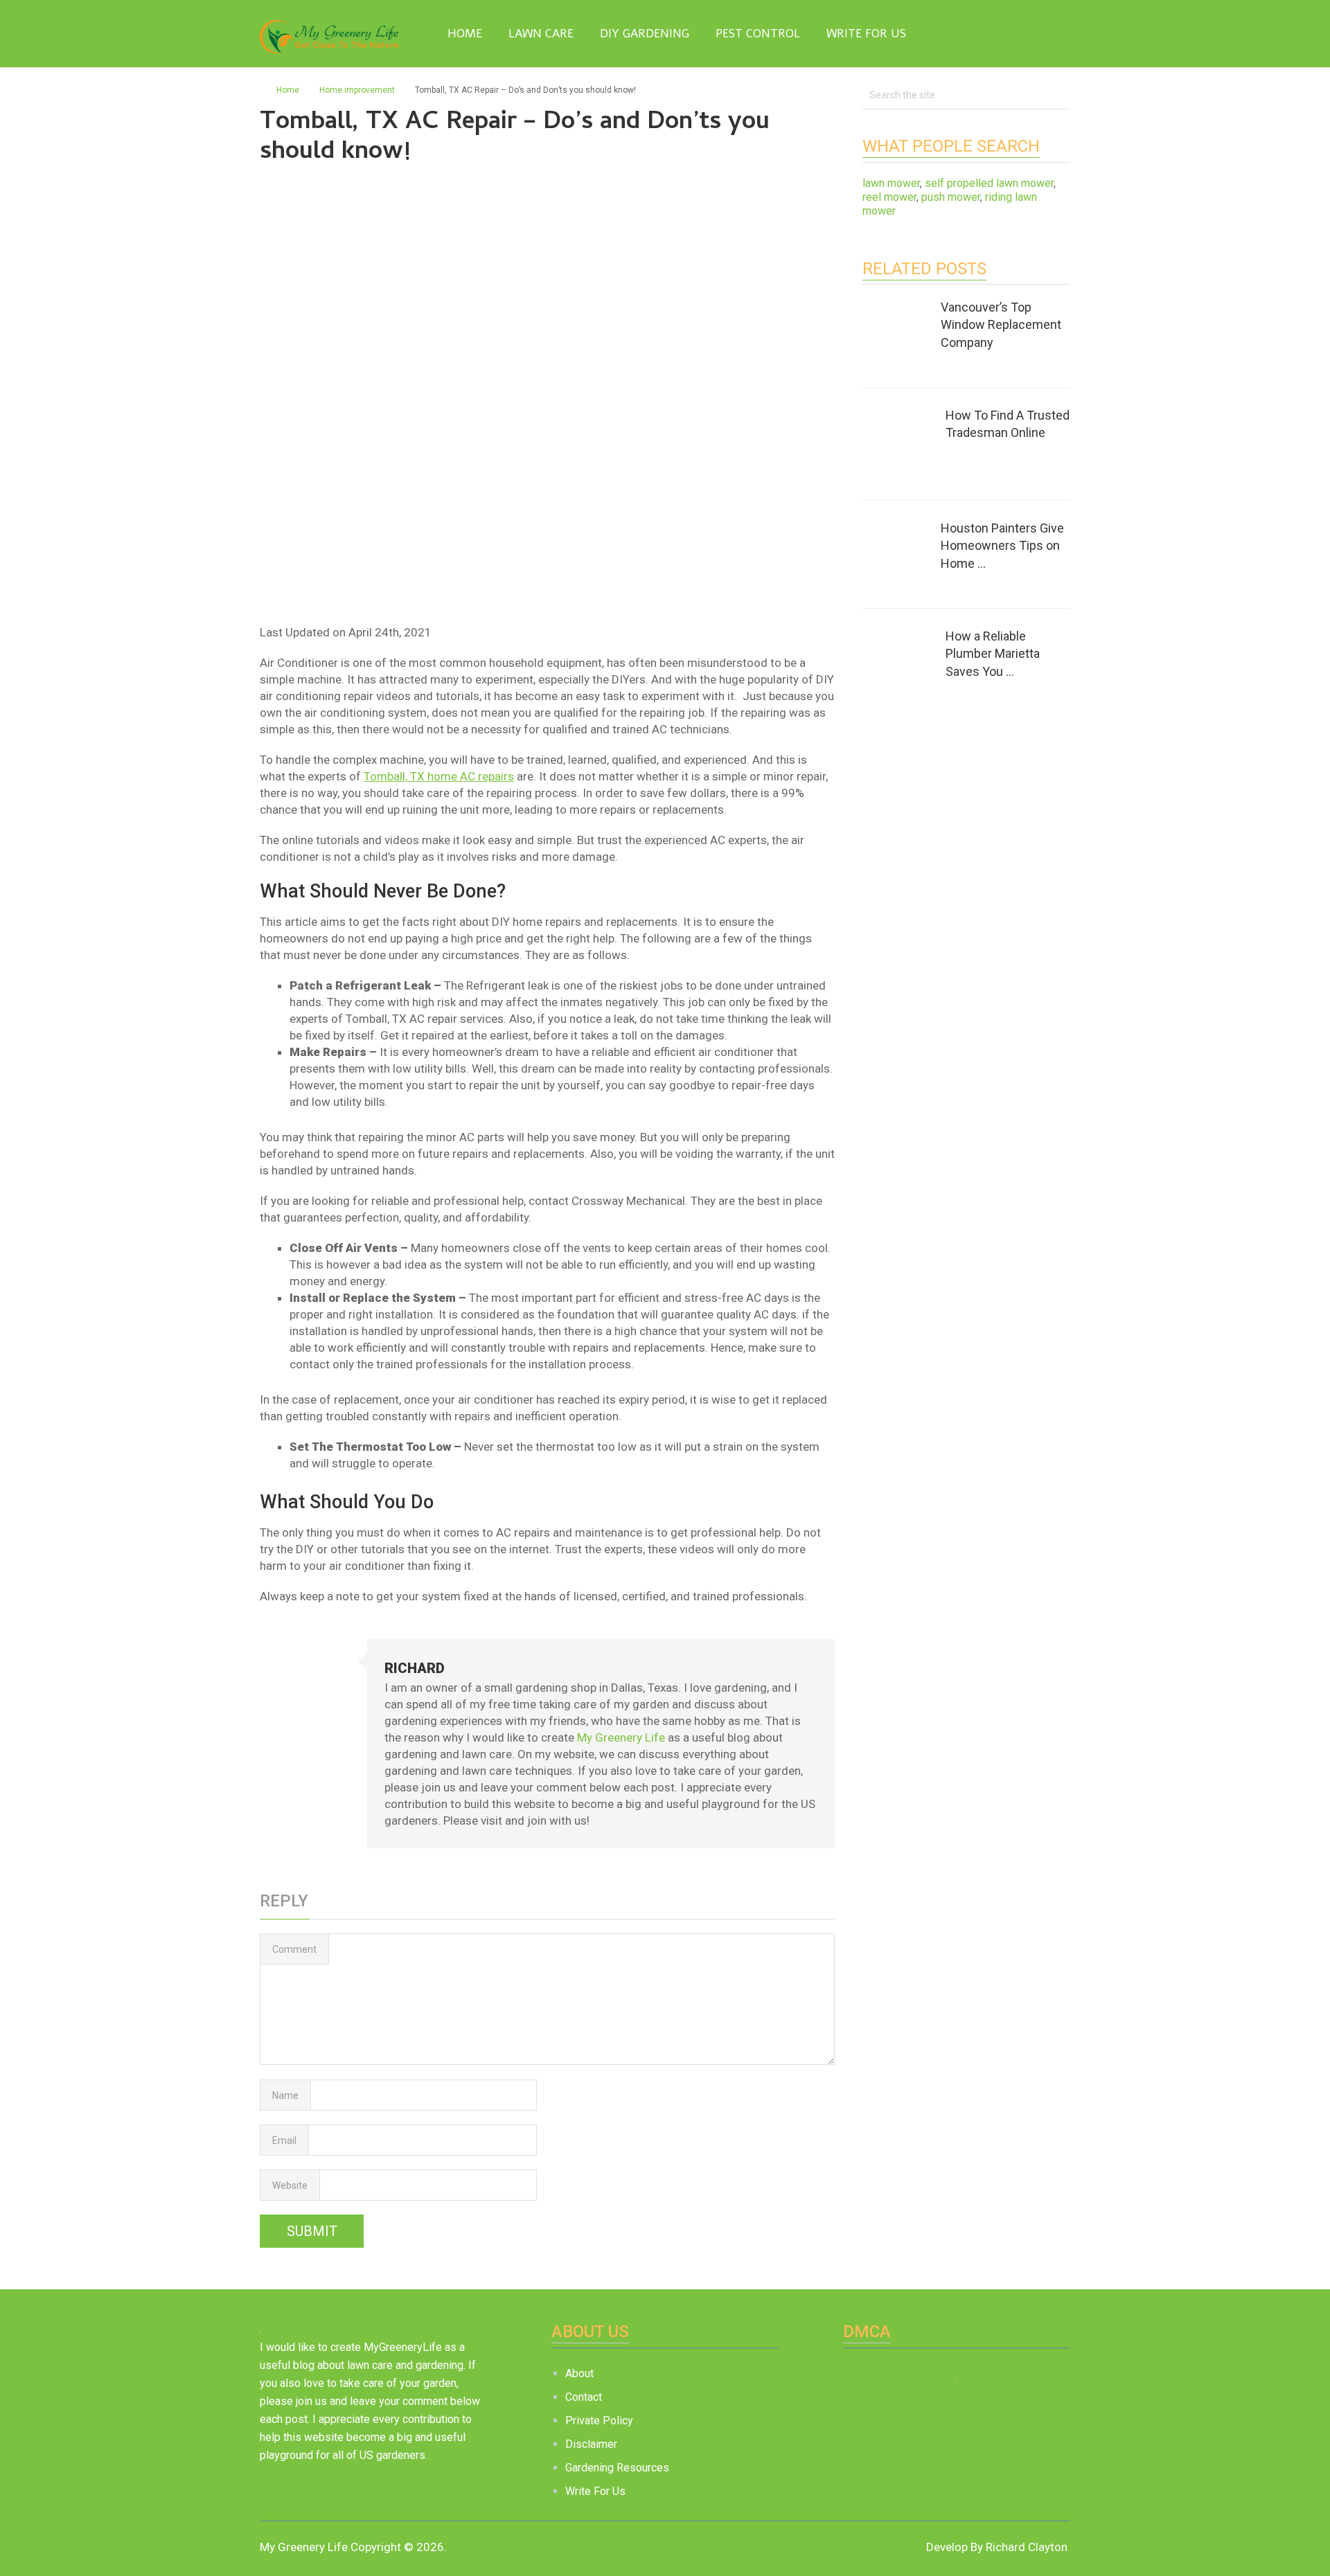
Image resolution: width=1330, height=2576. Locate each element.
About (579, 2373)
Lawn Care (541, 34)
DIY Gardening (645, 34)
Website (290, 2185)
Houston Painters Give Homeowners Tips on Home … (1002, 545)
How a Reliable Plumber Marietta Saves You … (993, 653)
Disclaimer (591, 2444)
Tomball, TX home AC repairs (439, 776)
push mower (951, 197)
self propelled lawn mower (989, 183)
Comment (294, 1949)
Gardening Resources (617, 2468)
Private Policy (599, 2421)
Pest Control (758, 34)
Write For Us (866, 34)
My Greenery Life (621, 1737)
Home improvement (357, 90)
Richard (415, 1668)
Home (463, 34)
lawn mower (891, 183)
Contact (584, 2397)
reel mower (889, 197)
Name (285, 2095)
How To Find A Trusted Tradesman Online (1008, 424)
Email (284, 2140)
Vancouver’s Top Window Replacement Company (1001, 324)
